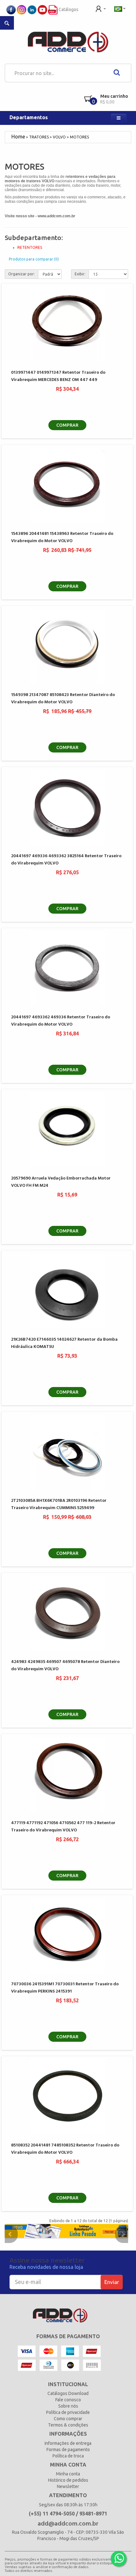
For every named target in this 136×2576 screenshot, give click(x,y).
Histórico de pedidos (68, 2480)
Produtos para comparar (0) (34, 259)
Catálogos (68, 9)
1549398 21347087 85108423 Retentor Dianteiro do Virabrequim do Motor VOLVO (63, 699)
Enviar (112, 2282)
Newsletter (68, 2486)
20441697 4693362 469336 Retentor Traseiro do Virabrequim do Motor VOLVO (61, 1021)
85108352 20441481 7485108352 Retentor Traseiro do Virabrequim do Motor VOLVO (65, 2149)
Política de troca (68, 2456)
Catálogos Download (68, 2393)
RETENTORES (30, 247)
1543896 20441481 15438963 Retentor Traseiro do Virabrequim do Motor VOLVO (62, 537)
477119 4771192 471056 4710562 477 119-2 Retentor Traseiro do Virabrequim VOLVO (63, 1827)
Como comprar (68, 2419)
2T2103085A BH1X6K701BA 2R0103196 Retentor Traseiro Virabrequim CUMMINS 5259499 (59, 1504)
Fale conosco (68, 2400)
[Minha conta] (101, 8)
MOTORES (79, 137)
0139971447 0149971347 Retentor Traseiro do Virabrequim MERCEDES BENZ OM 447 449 (58, 376)
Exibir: (80, 274)
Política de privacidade (68, 2412)
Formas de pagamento (68, 2450)
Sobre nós (68, 2406)
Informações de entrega (68, 2443)
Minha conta (68, 2474)
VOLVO (59, 137)
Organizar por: (22, 274)
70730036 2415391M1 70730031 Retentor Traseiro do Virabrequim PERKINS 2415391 (65, 1988)
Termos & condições (68, 2425)
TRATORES (39, 137)
